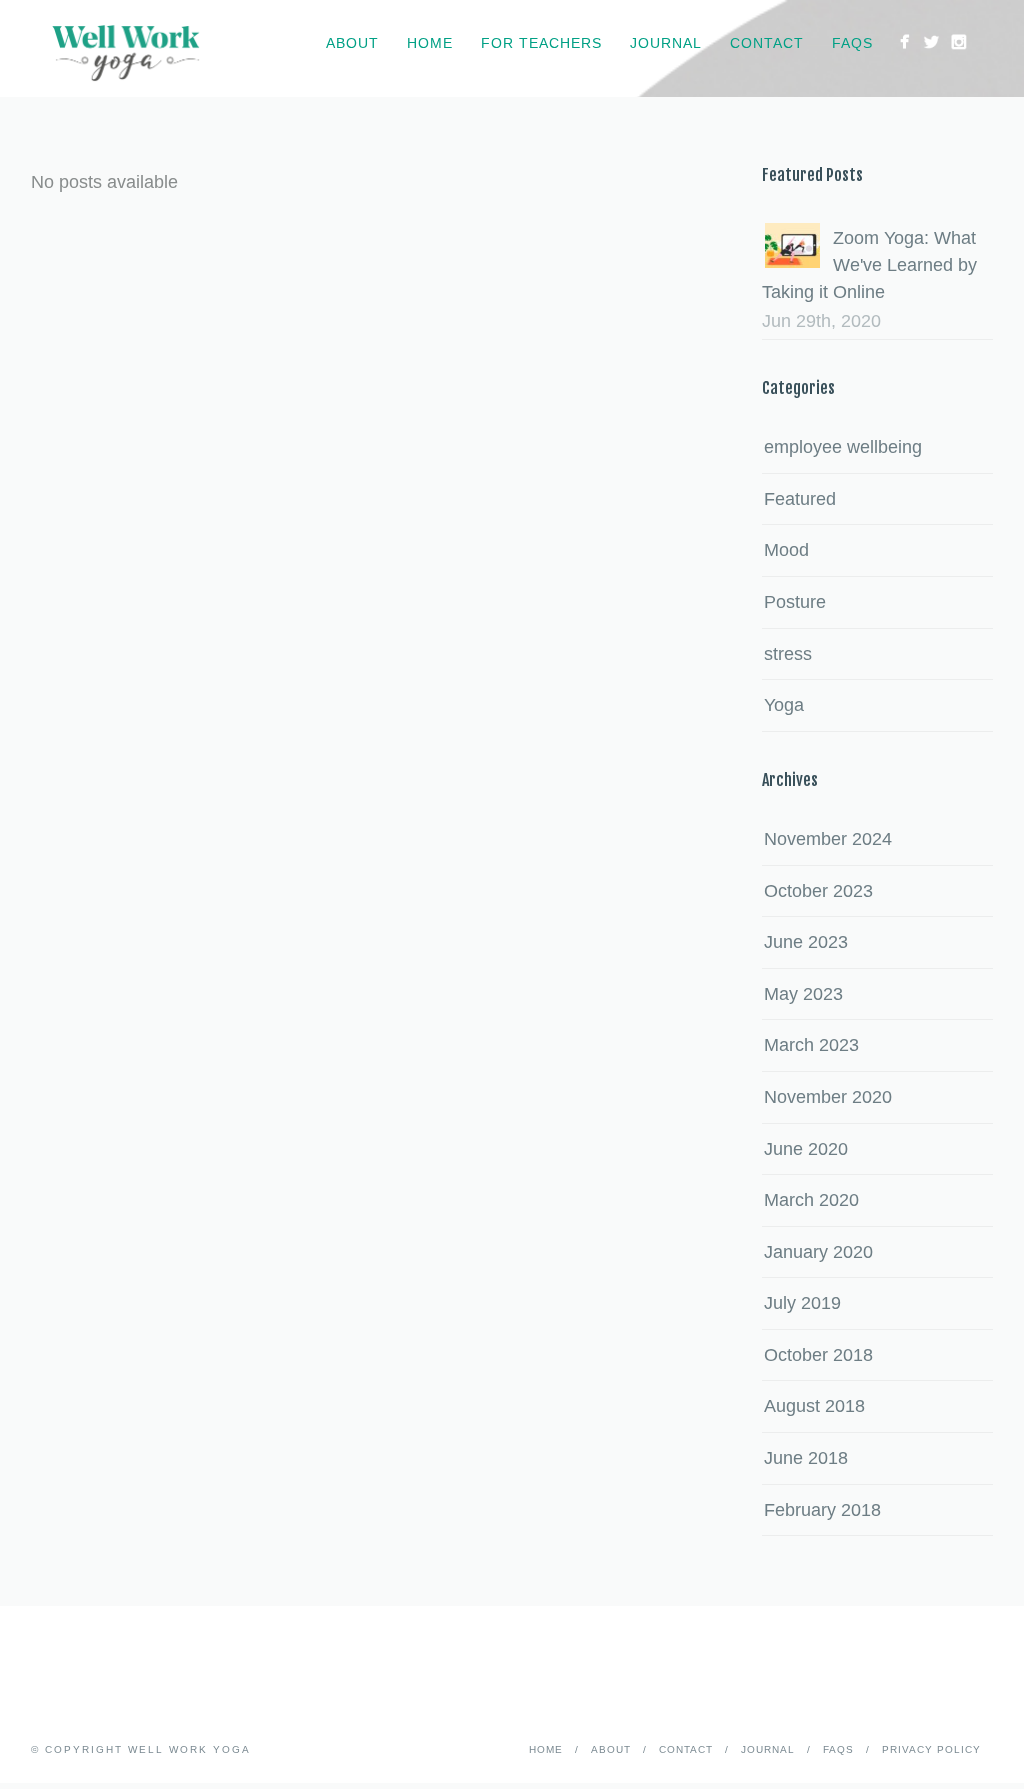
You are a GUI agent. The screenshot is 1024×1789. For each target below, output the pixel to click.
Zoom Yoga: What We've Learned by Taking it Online (869, 265)
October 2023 (818, 891)
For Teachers (541, 43)
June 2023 (806, 942)
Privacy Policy (931, 1749)
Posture (795, 602)
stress (788, 654)
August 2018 (814, 1406)
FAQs (852, 43)
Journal (666, 43)
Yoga (784, 705)
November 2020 (828, 1097)
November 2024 (828, 839)
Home (430, 43)
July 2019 (802, 1303)
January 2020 (818, 1252)
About (352, 43)
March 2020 (811, 1200)
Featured (800, 499)
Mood (786, 550)
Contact (767, 43)
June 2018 (806, 1458)
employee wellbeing (843, 447)
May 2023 (803, 994)
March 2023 (811, 1045)
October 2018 (818, 1355)
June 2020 (806, 1149)
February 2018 (822, 1510)
